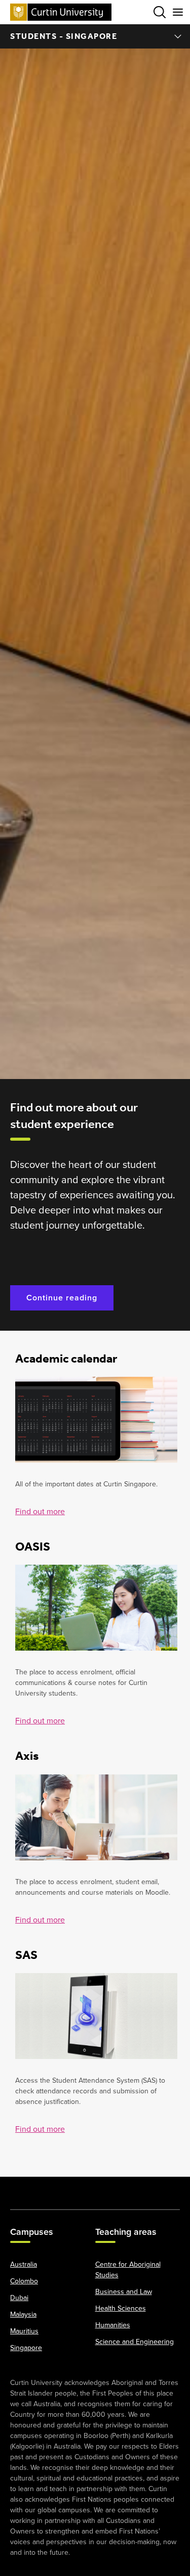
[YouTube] (71, 2188)
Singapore (26, 2348)
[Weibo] (119, 2188)
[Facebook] (22, 2188)
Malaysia (23, 2314)
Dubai (19, 2298)
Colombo (24, 2281)
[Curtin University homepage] (61, 12)
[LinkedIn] (95, 2188)
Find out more (40, 1511)
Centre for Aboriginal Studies (128, 2270)
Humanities (113, 2325)
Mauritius (24, 2331)
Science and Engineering (135, 2342)
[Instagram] (47, 2188)
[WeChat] (143, 2188)
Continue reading (62, 1298)
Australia (24, 2264)
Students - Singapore (64, 36)
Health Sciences (121, 2308)
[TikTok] (168, 2188)
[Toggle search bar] (160, 12)
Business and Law (124, 2292)
